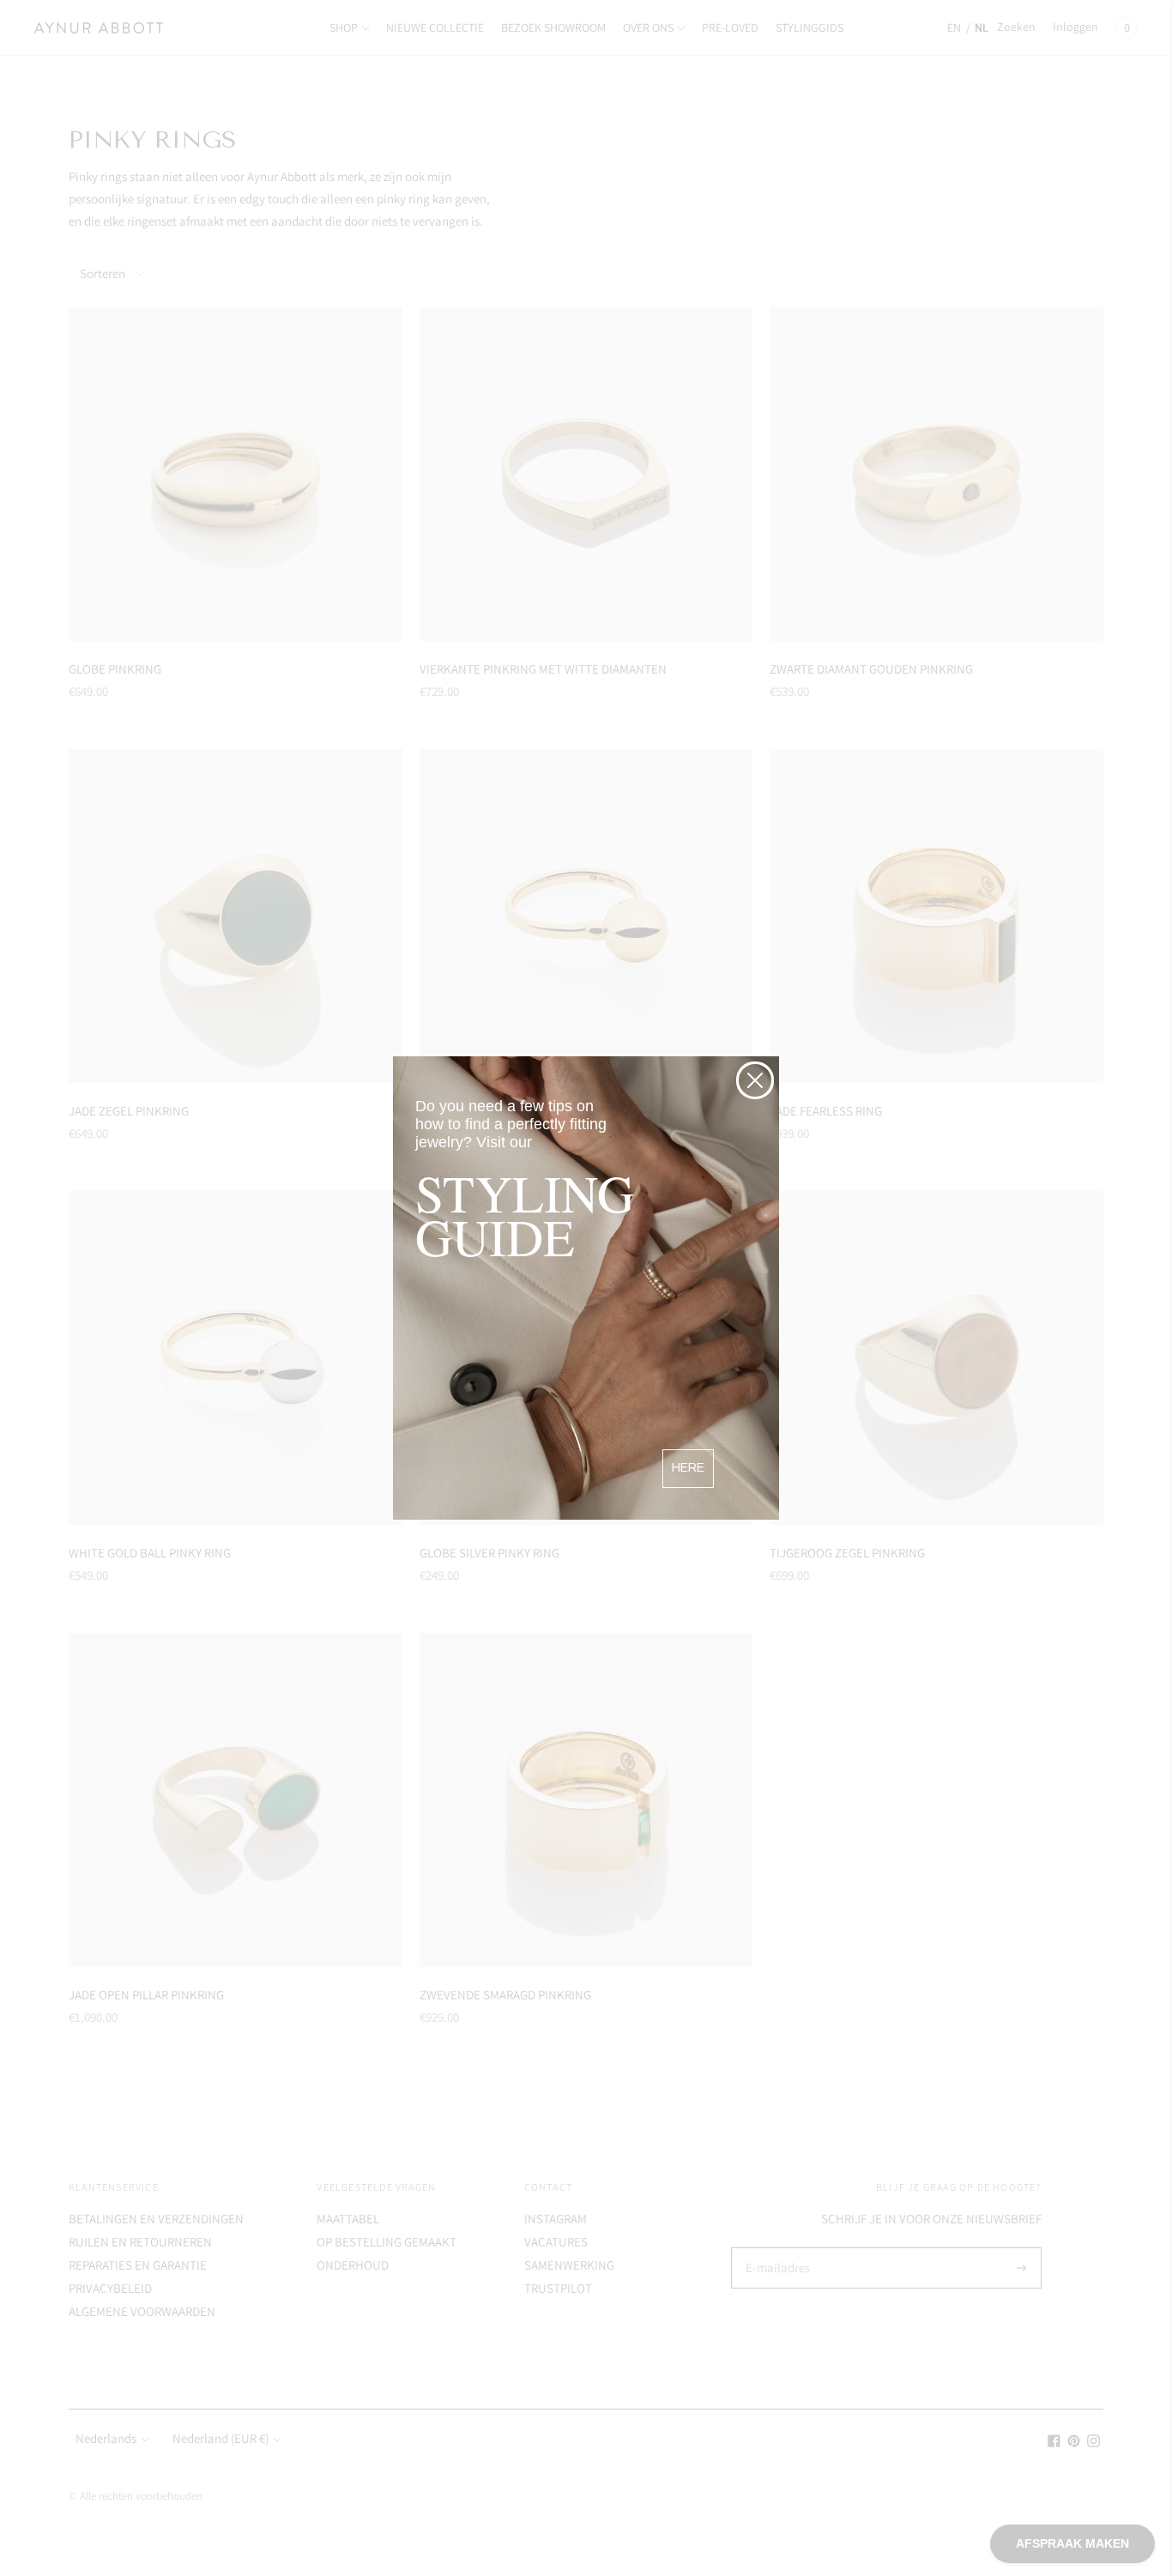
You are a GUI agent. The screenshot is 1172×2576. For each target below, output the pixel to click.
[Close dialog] (755, 1080)
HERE (688, 1468)
